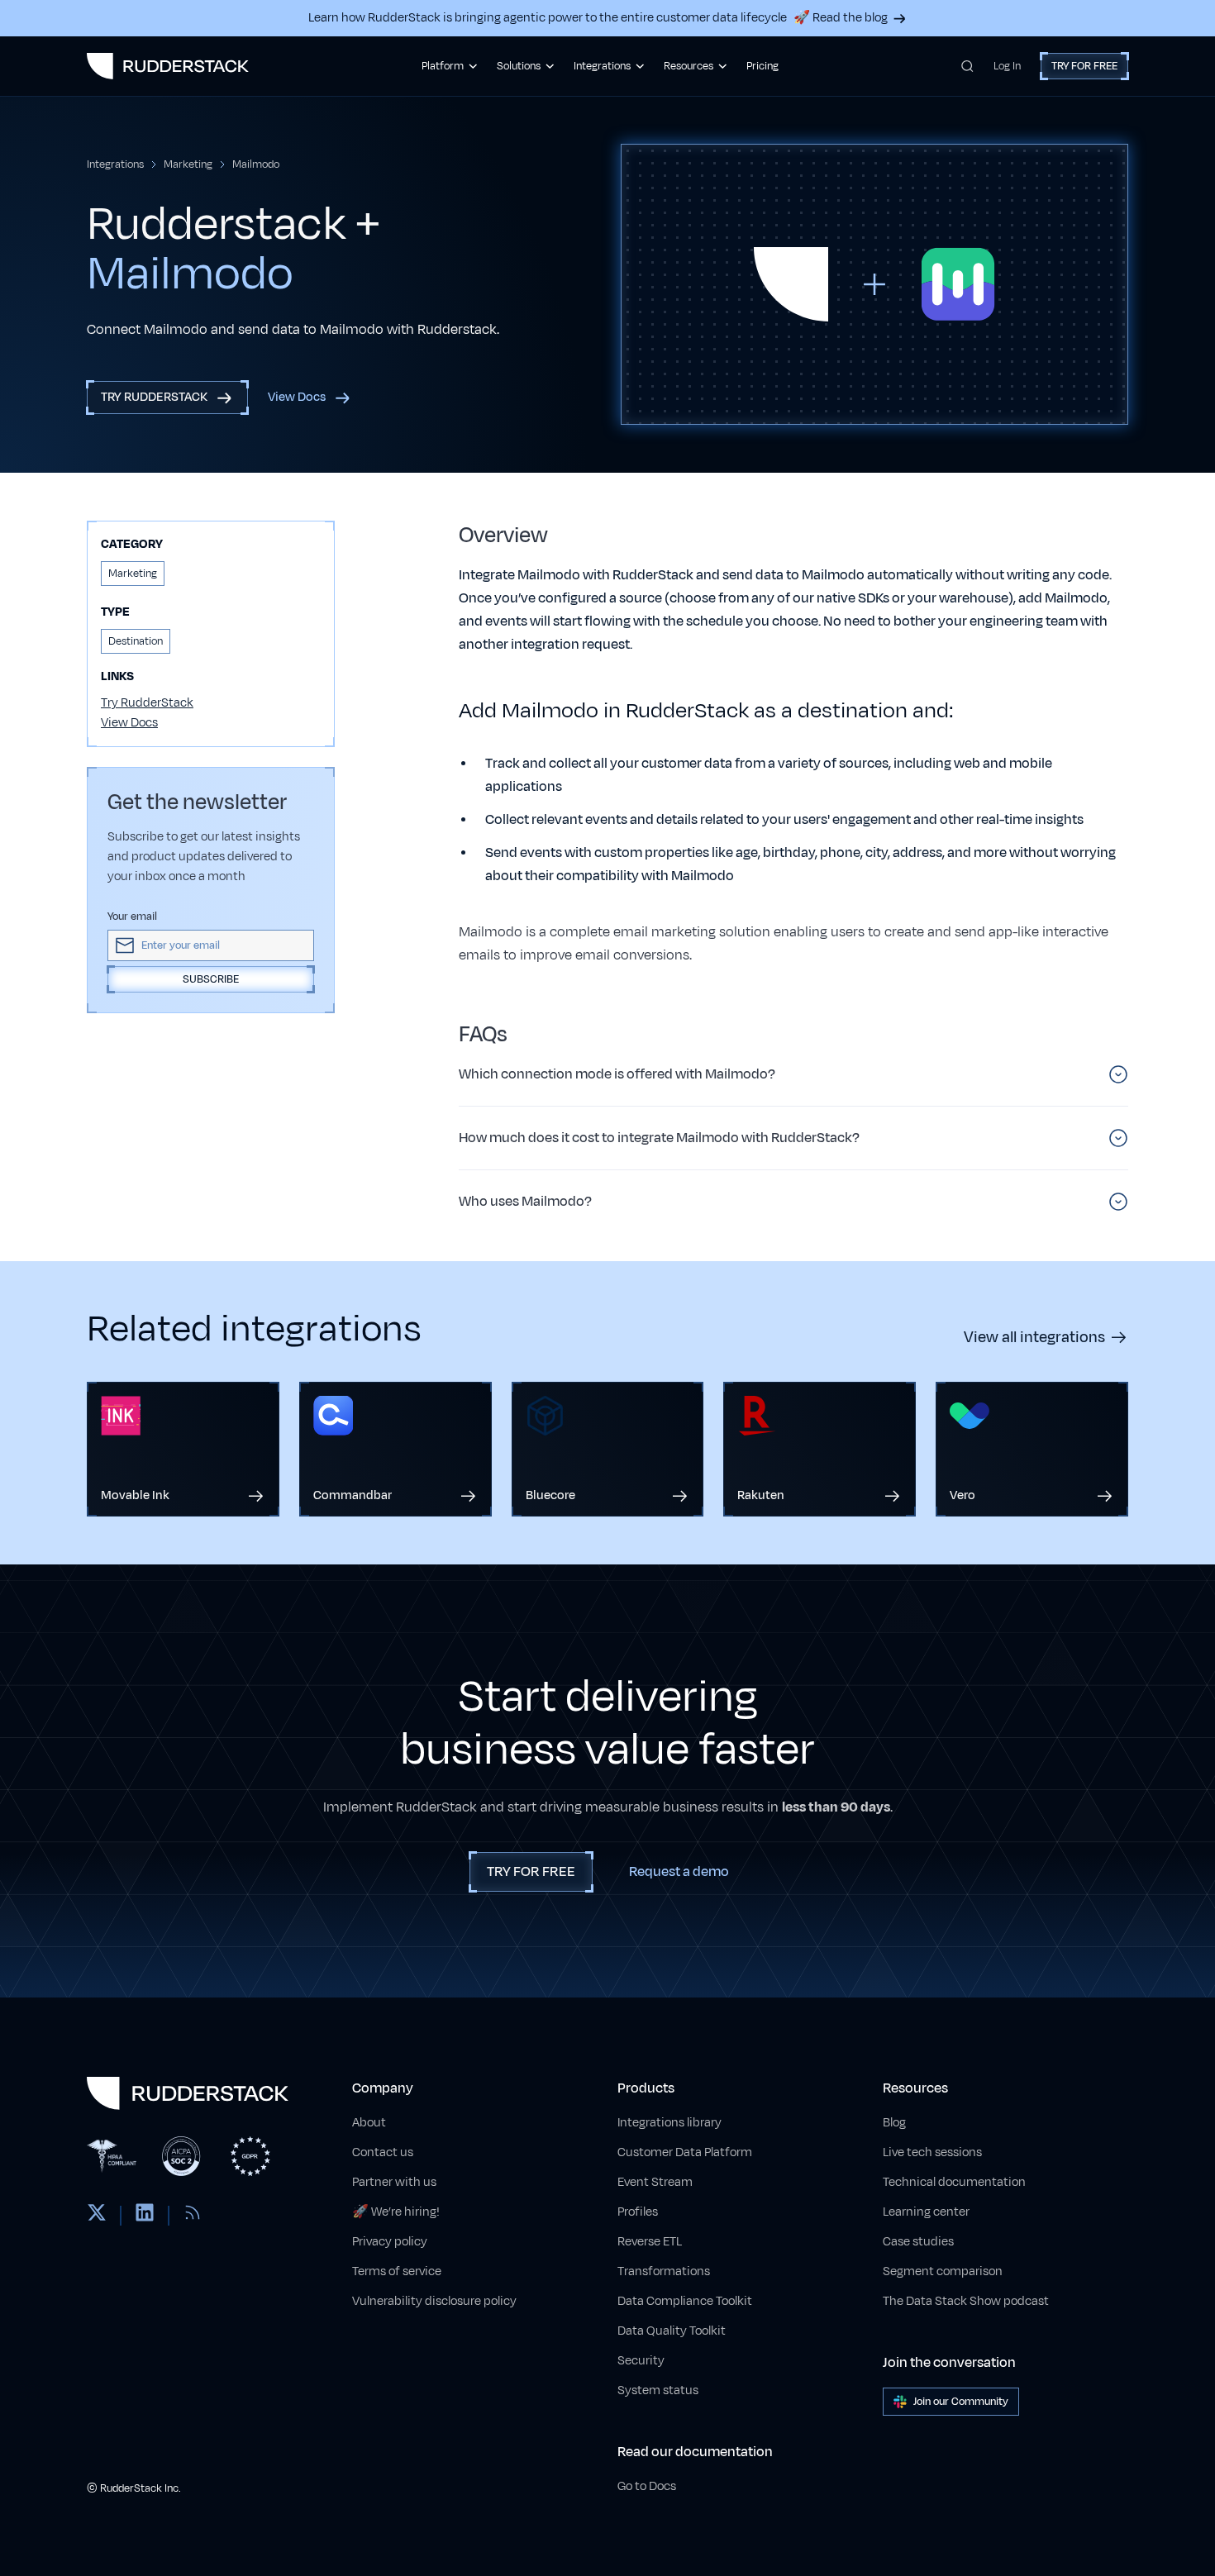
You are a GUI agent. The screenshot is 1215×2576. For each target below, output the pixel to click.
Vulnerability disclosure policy (434, 2301)
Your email (132, 917)
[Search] (967, 66)
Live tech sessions (932, 2152)
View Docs (129, 723)
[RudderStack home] (168, 66)
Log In (1007, 66)
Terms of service (397, 2271)
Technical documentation (954, 2182)
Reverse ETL (650, 2242)
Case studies (918, 2242)
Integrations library (669, 2123)
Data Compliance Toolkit (685, 2301)
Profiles (638, 2212)
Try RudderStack (147, 703)
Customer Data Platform (685, 2152)
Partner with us (394, 2182)
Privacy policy (390, 2242)
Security (641, 2361)
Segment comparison (943, 2271)
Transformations (664, 2271)
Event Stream (655, 2182)
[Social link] (97, 2216)
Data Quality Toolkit (672, 2331)
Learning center (926, 2212)
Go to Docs (647, 2486)
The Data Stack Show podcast (966, 2301)
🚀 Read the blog (841, 18)
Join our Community (961, 2402)
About (369, 2123)
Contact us (383, 2152)
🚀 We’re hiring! (396, 2212)
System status (658, 2390)
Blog (894, 2123)
